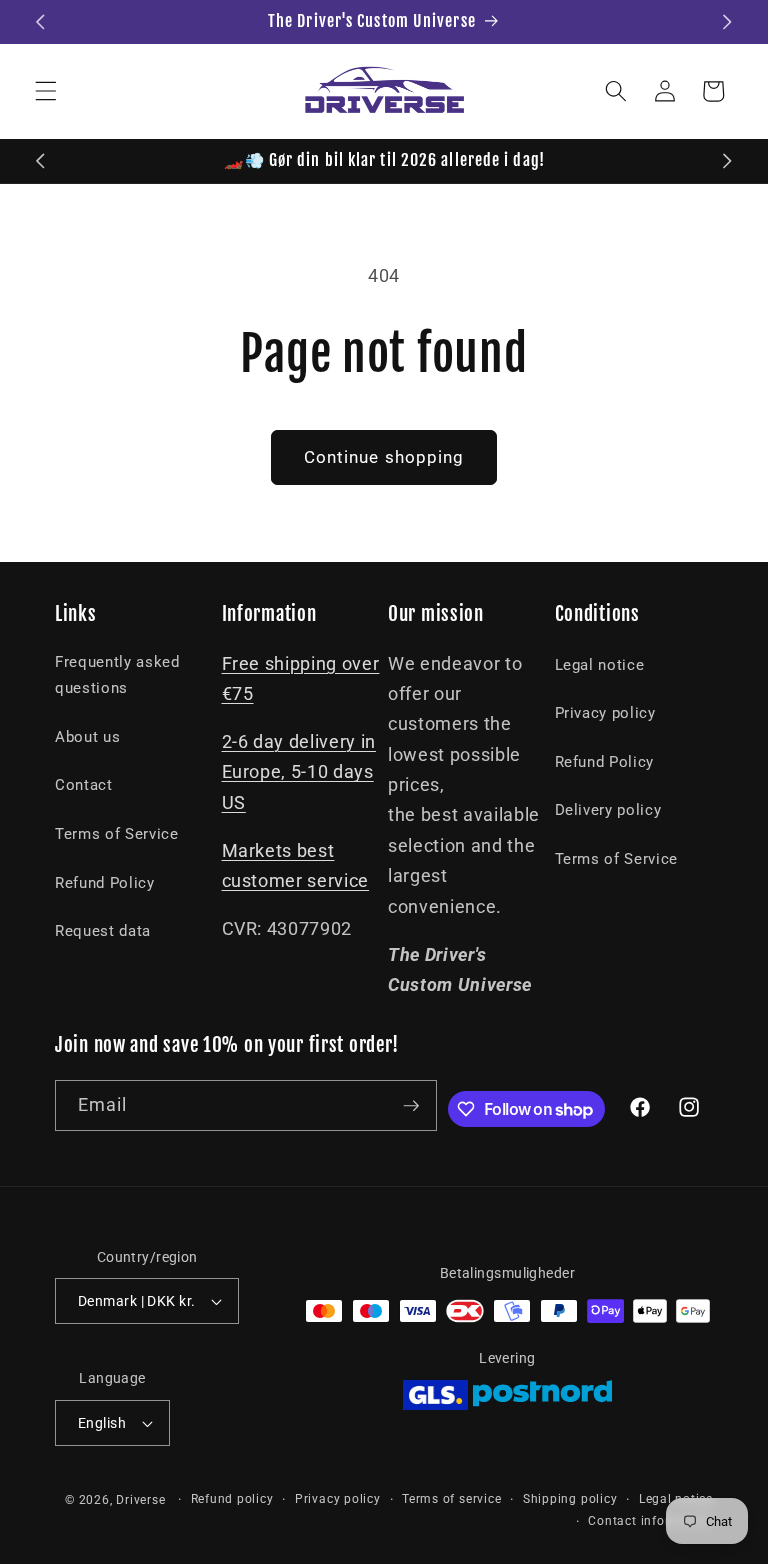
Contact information (650, 1521)
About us (87, 737)
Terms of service (451, 1499)
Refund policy (232, 1499)
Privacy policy (605, 713)
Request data (103, 931)
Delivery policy (608, 810)
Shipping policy (570, 1499)
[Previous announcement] (41, 22)
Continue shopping (384, 457)
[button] (46, 91)
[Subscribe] (411, 1106)
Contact (84, 785)
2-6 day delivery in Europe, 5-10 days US (299, 772)
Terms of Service (117, 834)
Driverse (140, 1500)
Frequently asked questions (117, 675)
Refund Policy (105, 883)
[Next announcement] (727, 22)
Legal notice (600, 665)
